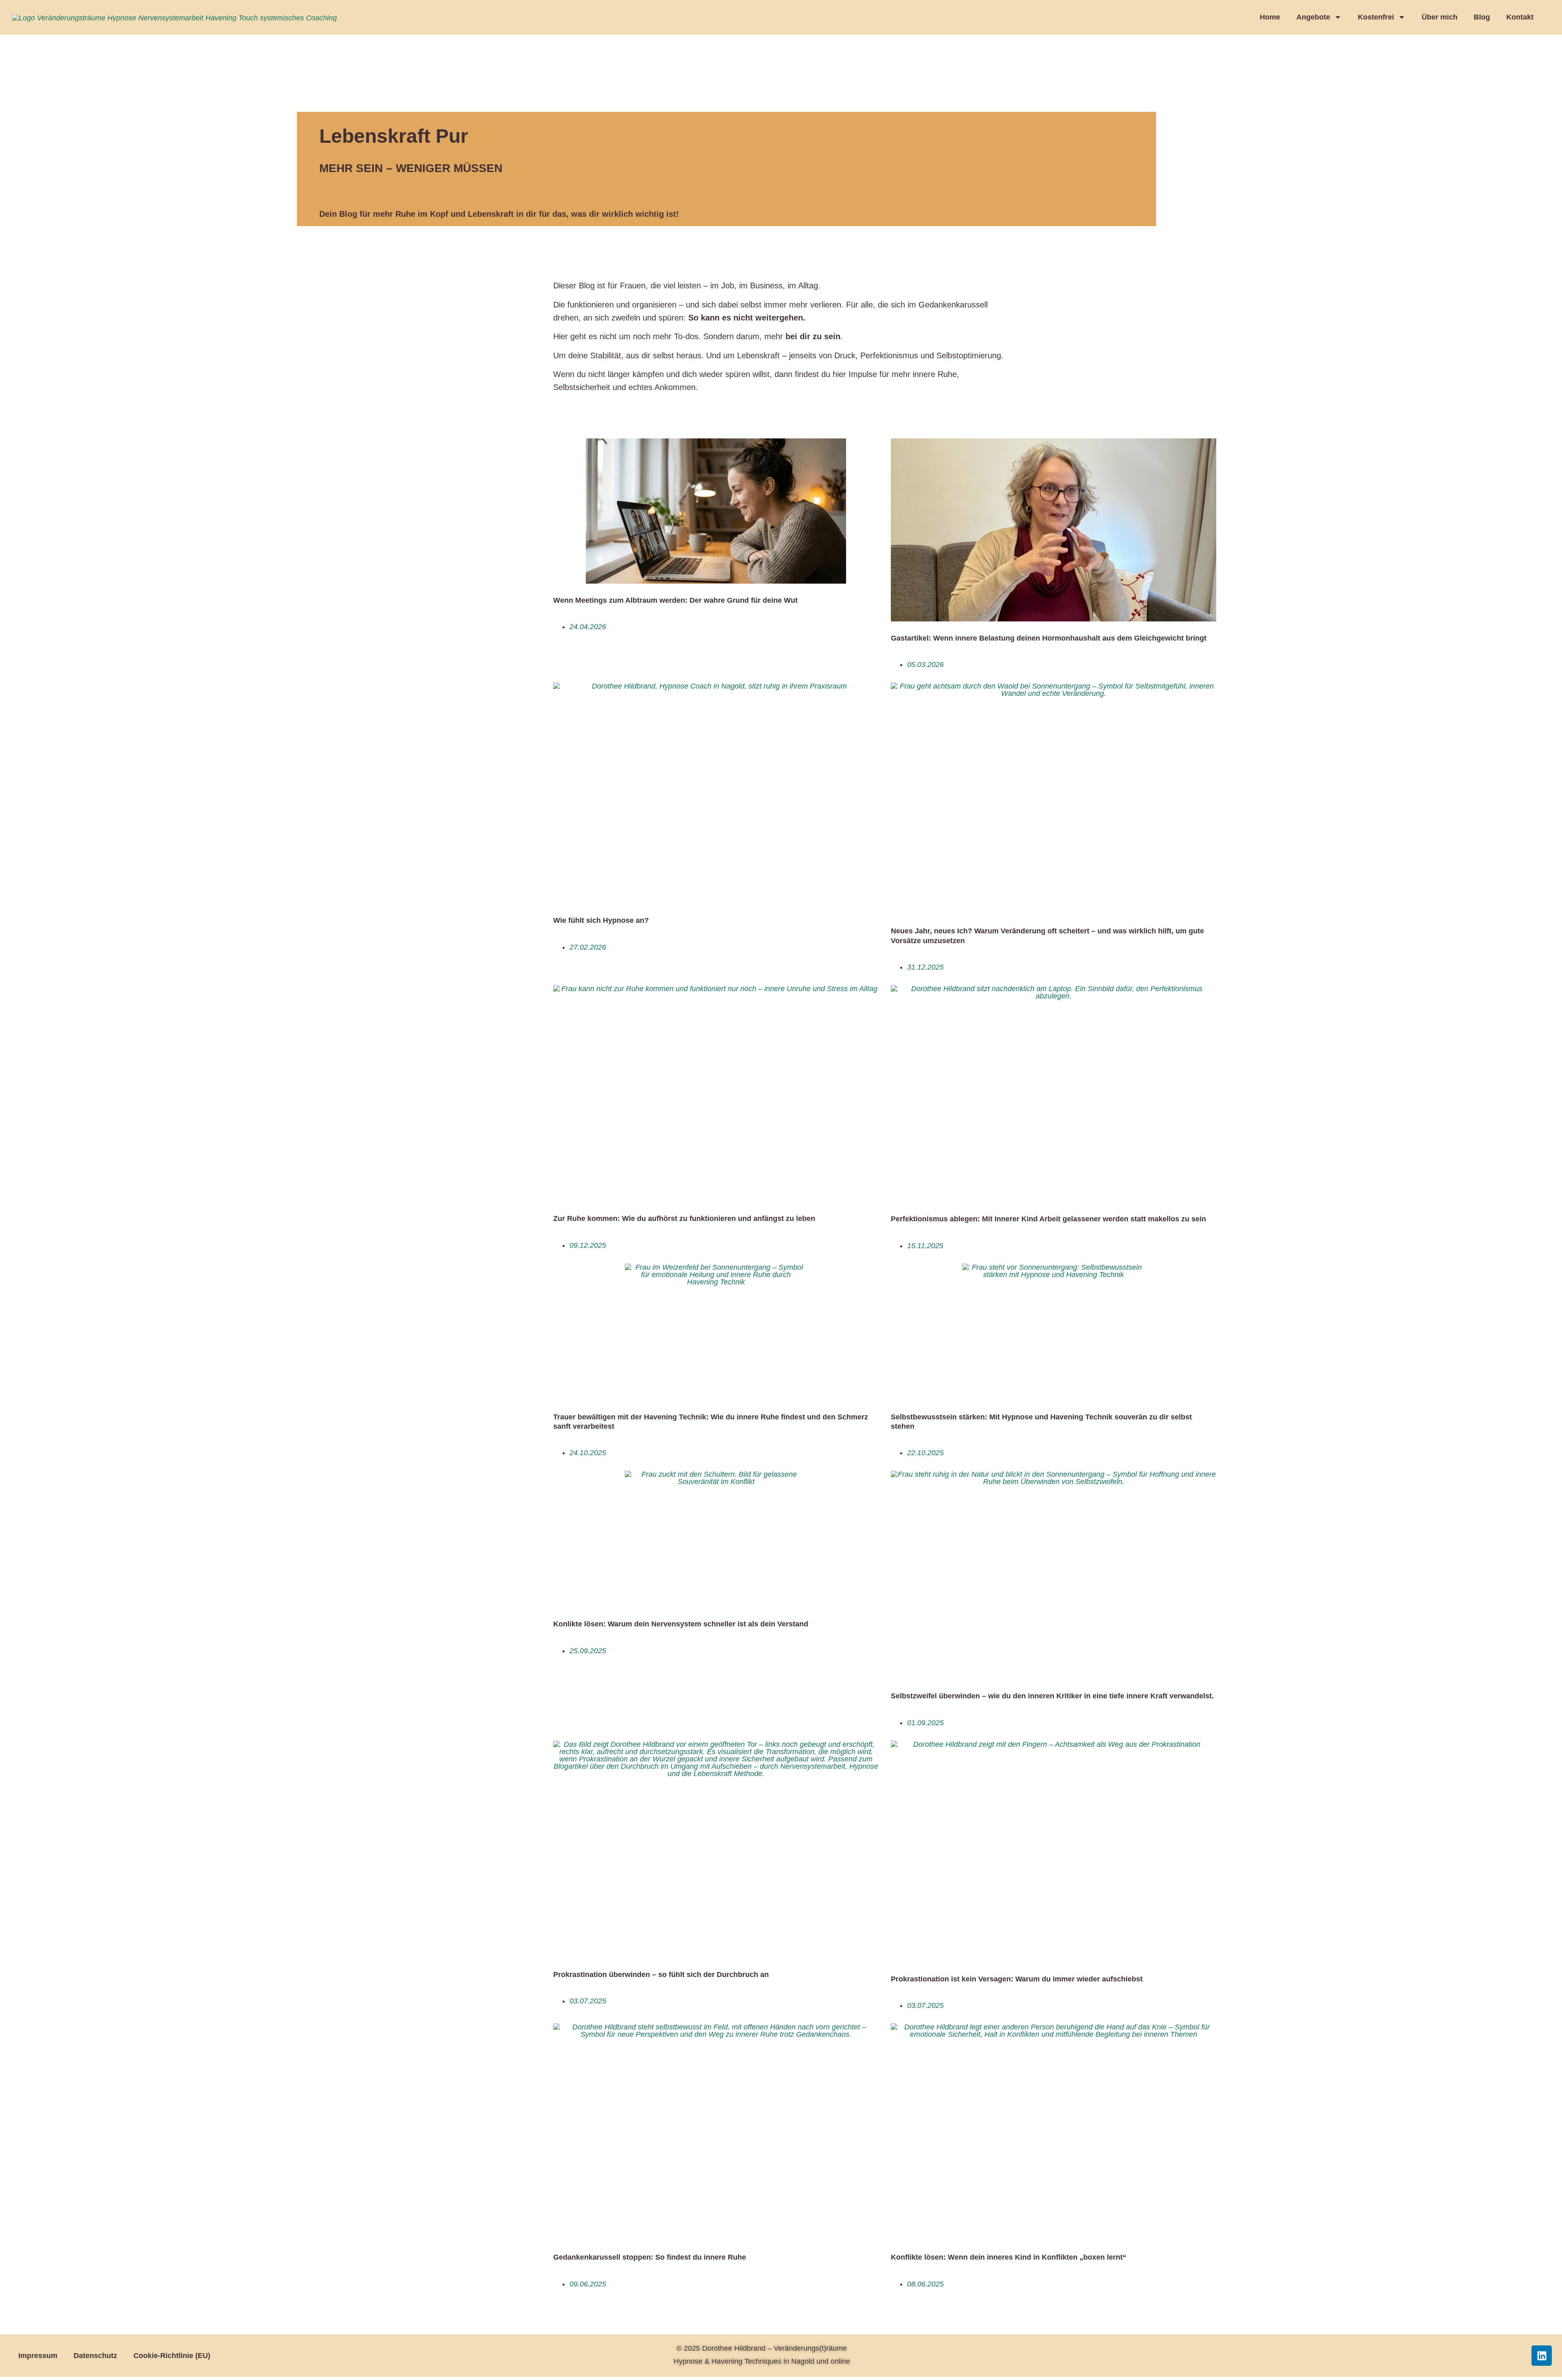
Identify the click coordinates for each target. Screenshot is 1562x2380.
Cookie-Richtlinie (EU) (172, 2356)
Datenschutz (95, 2356)
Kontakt (1520, 17)
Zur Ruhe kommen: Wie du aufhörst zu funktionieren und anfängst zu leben (684, 1218)
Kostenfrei (1376, 17)
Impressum (38, 2356)
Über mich (1440, 17)
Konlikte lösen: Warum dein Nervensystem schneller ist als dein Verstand (681, 1624)
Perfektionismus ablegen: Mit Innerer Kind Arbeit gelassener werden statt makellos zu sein (1048, 1219)
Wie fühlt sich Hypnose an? (601, 920)
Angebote (1313, 17)
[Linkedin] (1542, 2356)
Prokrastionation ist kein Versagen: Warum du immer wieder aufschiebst (1017, 1979)
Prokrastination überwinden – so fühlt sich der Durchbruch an (661, 1975)
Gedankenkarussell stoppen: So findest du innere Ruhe (650, 2257)
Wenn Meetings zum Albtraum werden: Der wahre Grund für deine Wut (675, 600)
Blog (1482, 17)
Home (1270, 17)
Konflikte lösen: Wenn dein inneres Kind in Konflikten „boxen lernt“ (1009, 2257)
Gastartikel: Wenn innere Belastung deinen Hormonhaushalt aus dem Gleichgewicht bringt (1049, 638)
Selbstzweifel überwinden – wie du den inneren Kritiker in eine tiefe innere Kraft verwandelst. (1052, 1696)
